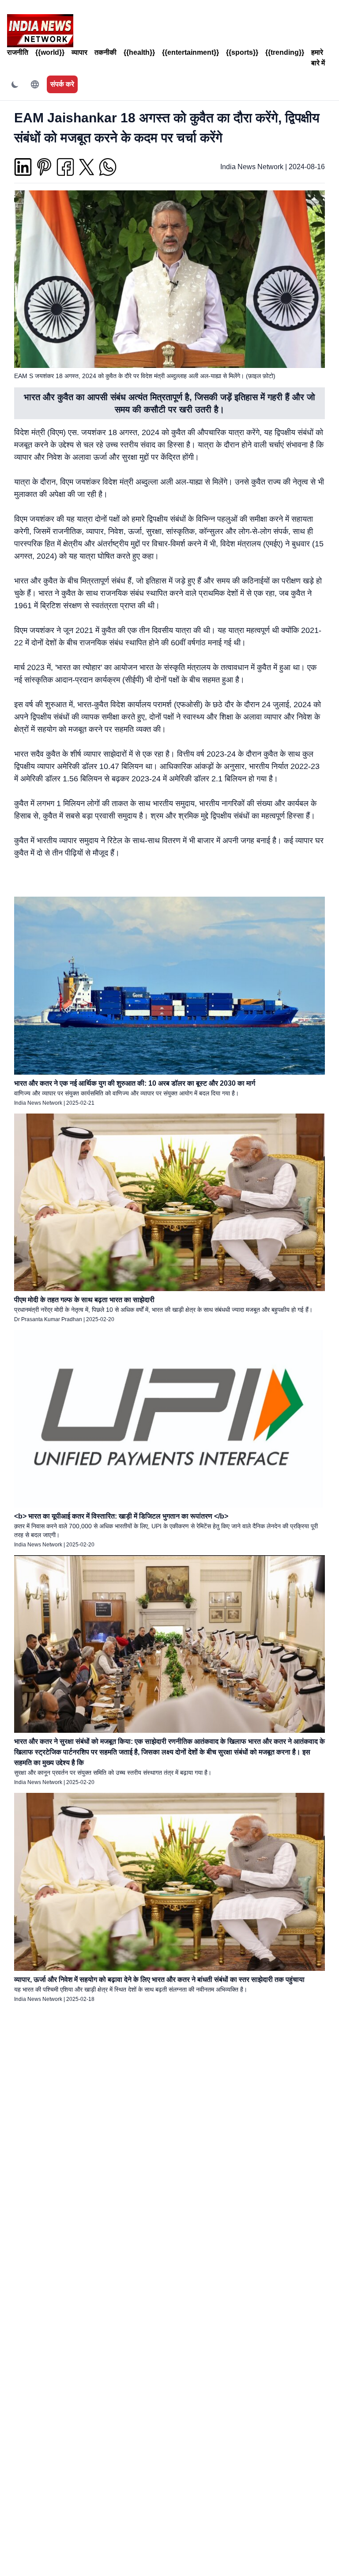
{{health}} (139, 52)
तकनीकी (105, 52)
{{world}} (50, 52)
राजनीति (18, 52)
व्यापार (79, 52)
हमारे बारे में (318, 58)
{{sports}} (242, 52)
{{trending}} (285, 52)
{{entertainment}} (190, 52)
